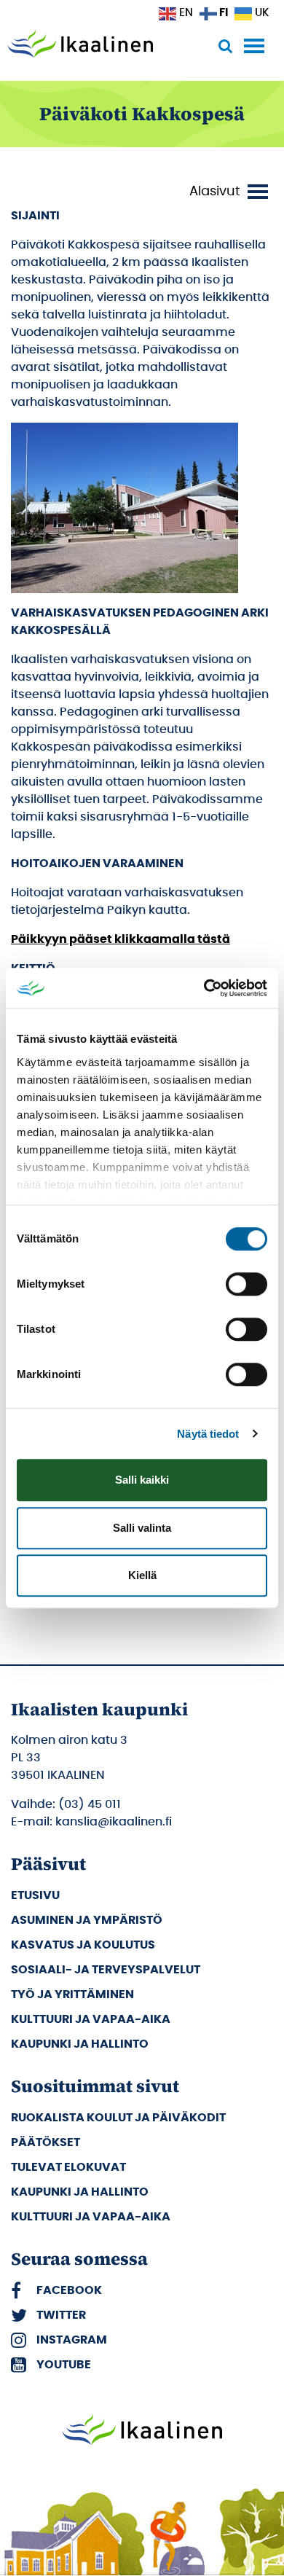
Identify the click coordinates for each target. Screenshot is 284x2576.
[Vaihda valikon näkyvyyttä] (231, 192)
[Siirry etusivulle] (80, 45)
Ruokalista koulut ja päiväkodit (118, 2118)
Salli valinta (142, 1528)
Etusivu (35, 1895)
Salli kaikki (142, 1480)
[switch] (246, 1284)
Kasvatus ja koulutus (83, 1945)
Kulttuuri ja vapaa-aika (91, 2019)
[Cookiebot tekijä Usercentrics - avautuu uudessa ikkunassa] (204, 988)
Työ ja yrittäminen (72, 1994)
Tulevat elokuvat (68, 2167)
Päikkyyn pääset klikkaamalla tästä (121, 939)
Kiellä (142, 1575)
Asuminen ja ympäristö (87, 1920)
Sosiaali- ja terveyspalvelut (106, 1970)
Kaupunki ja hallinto (80, 2044)
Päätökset (46, 2142)
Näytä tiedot (208, 1434)
